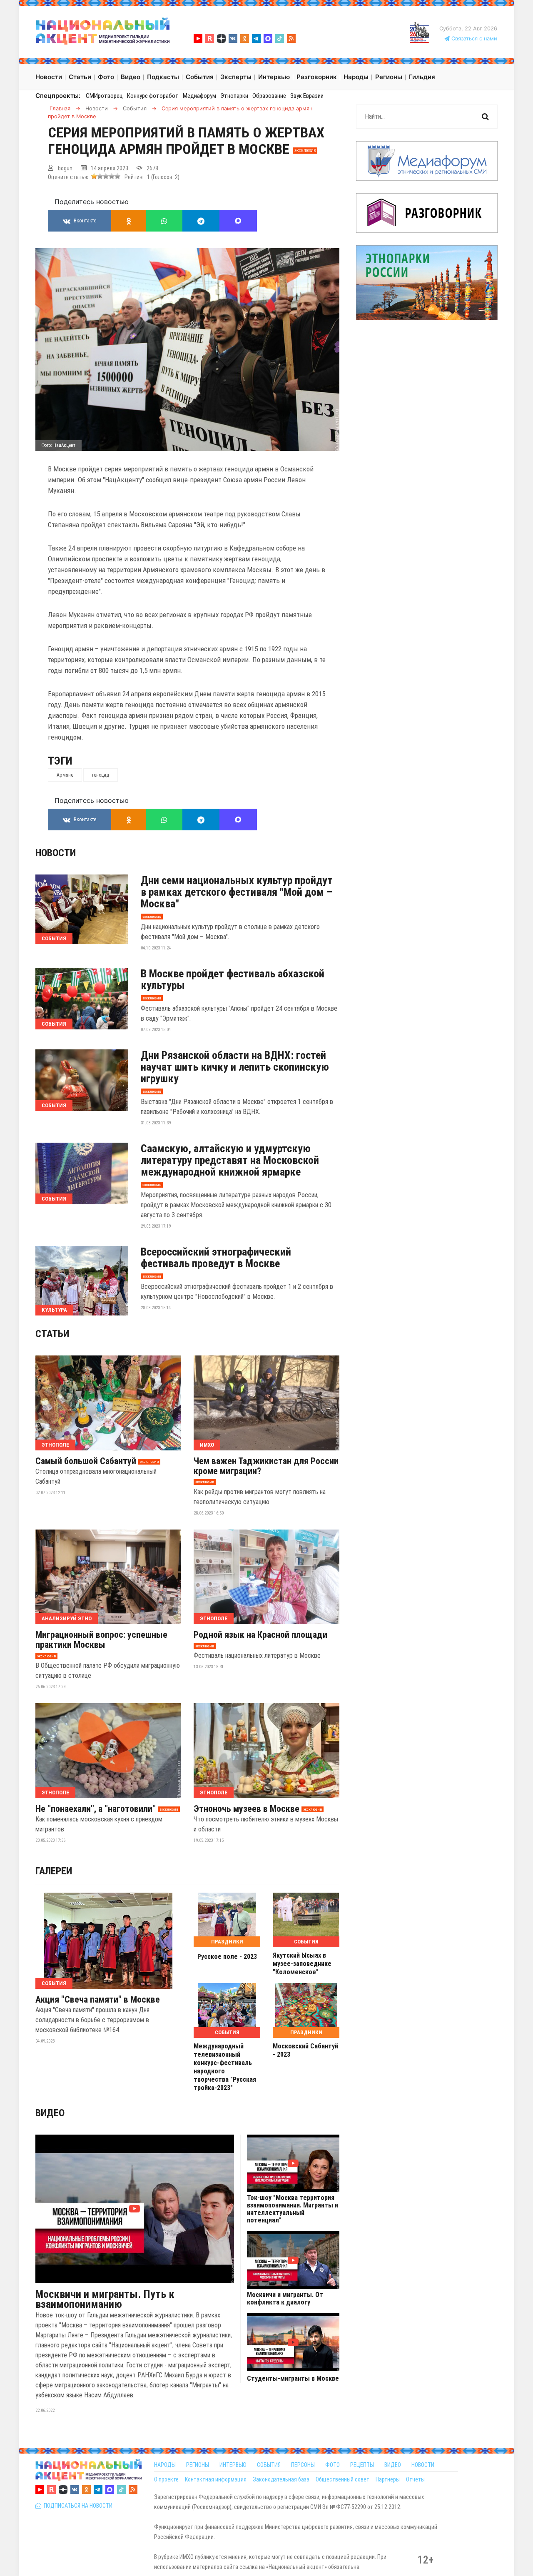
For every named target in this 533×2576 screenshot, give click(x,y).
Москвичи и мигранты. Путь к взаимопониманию (105, 2299)
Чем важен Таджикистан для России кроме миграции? (266, 1466)
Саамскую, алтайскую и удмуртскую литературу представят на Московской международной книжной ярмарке (230, 1160)
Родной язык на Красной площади (260, 1635)
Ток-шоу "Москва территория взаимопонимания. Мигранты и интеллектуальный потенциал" (293, 2209)
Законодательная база (281, 2479)
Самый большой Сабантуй (86, 1461)
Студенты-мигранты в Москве (293, 2379)
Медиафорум (199, 96)
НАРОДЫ (165, 2465)
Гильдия (422, 77)
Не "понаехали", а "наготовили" (96, 1809)
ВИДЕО (393, 2465)
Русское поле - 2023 (227, 1957)
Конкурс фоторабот (153, 96)
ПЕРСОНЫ (303, 2465)
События (54, 938)
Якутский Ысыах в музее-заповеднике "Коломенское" (302, 1964)
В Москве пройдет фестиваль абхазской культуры (233, 979)
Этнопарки (234, 96)
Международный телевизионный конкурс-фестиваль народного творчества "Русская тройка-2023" (225, 2067)
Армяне (65, 775)
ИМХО (207, 1445)
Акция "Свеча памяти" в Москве (98, 2000)
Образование (269, 96)
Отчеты (415, 2479)
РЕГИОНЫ (198, 2465)
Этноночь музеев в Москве (247, 1809)
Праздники (227, 1942)
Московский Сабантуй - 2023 (305, 2050)
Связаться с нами (473, 39)
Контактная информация (216, 2479)
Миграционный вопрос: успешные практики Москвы (101, 1640)
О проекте (166, 2479)
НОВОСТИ (423, 2465)
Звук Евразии (307, 96)
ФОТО (333, 2465)
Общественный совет (342, 2479)
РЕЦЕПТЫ (362, 2465)
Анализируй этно (67, 1618)
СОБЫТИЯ (269, 2465)
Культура (54, 1310)
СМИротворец (104, 96)
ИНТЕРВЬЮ (233, 2465)
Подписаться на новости (77, 2506)
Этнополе (55, 1445)
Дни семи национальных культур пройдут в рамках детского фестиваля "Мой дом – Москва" (237, 892)
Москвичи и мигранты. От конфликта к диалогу (285, 2299)
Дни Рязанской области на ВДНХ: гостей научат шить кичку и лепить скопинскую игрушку (235, 1067)
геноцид (101, 775)
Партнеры (388, 2479)
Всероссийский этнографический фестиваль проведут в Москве (216, 1258)
